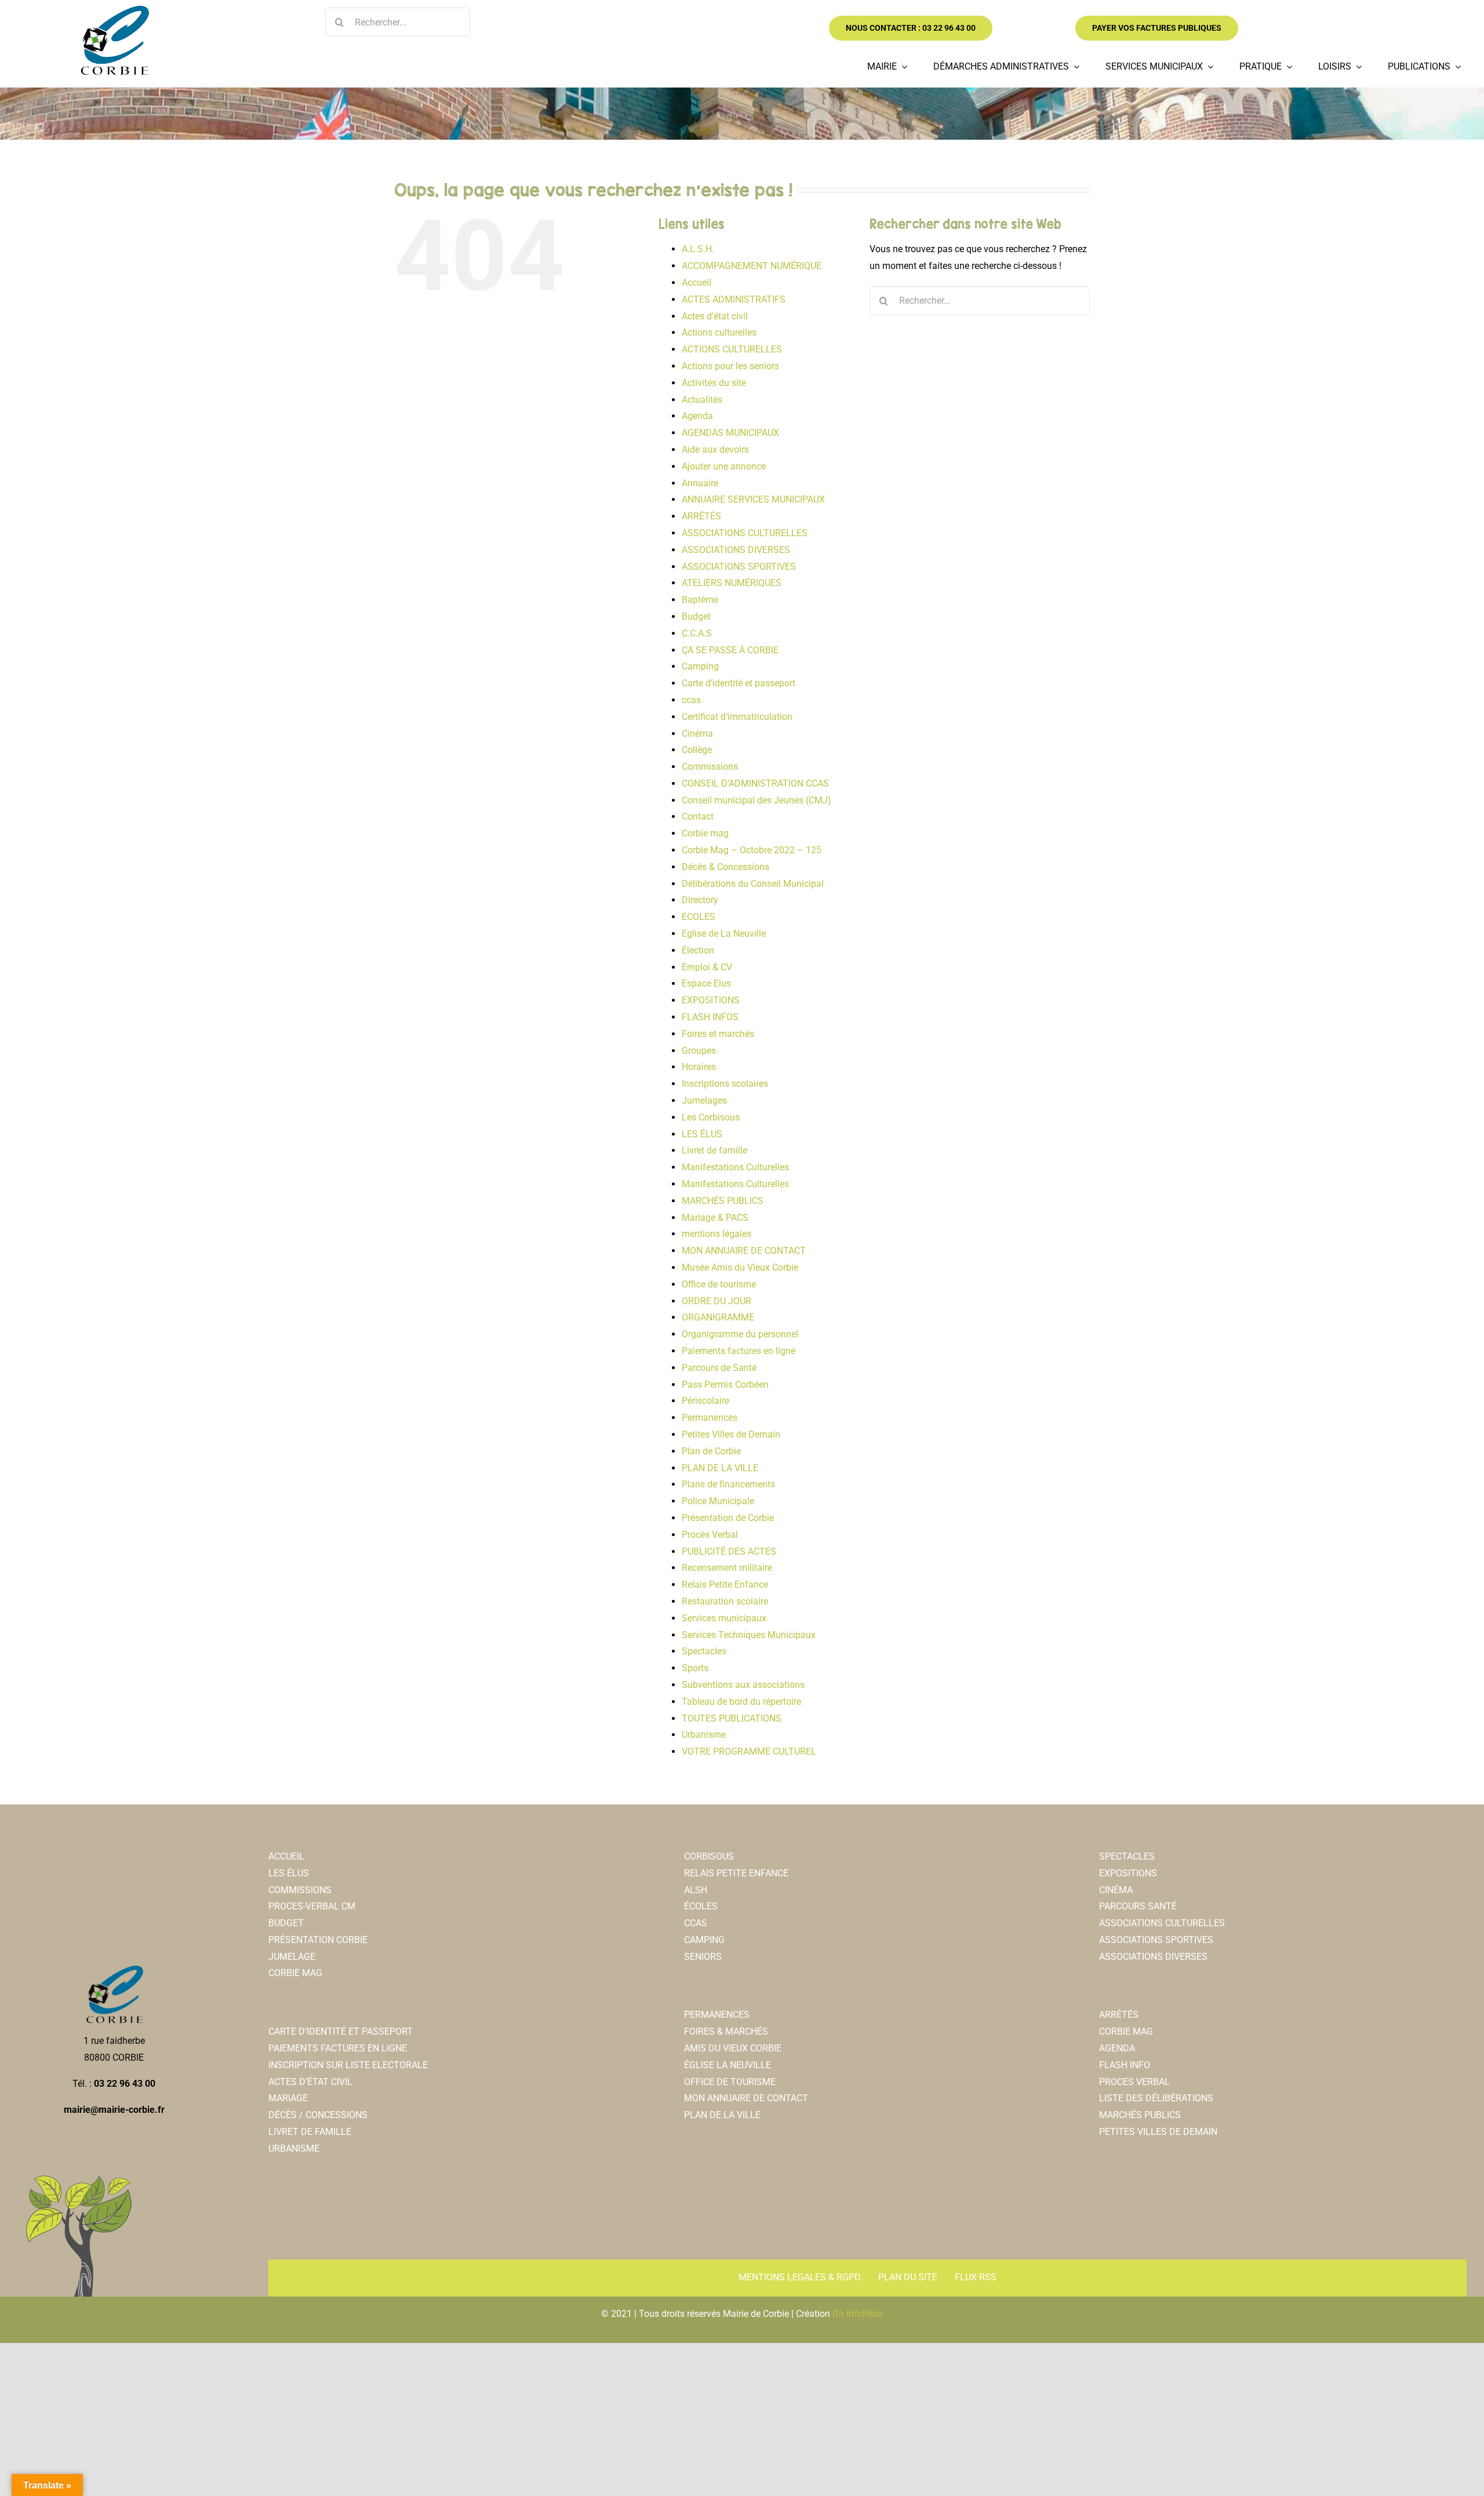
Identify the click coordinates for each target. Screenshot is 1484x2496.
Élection (698, 950)
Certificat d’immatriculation (737, 717)
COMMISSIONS (300, 1890)
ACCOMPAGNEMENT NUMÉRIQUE (752, 266)
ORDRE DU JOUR (716, 1301)
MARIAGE (288, 2098)
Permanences (710, 1418)
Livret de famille (714, 1150)
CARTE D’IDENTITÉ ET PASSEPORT (341, 2031)
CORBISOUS (709, 1856)
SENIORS (703, 1957)
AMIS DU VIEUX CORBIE (733, 2048)
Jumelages (704, 1100)
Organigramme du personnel (740, 1334)
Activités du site (714, 383)
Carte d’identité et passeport (739, 683)
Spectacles (704, 1651)
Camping (700, 666)
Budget (696, 616)
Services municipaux (724, 1618)
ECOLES (699, 917)
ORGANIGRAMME (718, 1317)
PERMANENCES (717, 2015)
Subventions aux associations (743, 1685)
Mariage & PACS (715, 1218)
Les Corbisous (711, 1117)
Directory (700, 900)
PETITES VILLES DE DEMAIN (1158, 2132)
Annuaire (700, 483)
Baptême (700, 600)
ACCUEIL (286, 1856)
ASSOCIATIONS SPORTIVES (739, 567)
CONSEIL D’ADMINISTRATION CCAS (755, 783)
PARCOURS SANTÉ (1138, 1906)
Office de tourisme (719, 1284)
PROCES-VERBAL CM (312, 1906)
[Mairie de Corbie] (114, 10)
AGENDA (1117, 2048)
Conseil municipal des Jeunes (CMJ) (756, 800)
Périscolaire (705, 1401)
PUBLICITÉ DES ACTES (729, 1551)
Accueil (696, 283)
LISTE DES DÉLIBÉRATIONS (1156, 2098)
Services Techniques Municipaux (749, 1635)
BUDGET (286, 1923)
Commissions (710, 767)
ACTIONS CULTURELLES (732, 349)
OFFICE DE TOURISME (730, 2082)
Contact (698, 816)
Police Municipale (718, 1501)
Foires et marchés (718, 1034)
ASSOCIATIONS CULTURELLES (745, 533)
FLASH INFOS (710, 1017)
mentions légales (716, 1234)
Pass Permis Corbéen (725, 1385)
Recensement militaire (727, 1568)
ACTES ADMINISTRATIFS (734, 299)
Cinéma (697, 734)
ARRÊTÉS (701, 516)
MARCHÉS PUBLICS (723, 1201)
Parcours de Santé (719, 1368)
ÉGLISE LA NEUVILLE (728, 2065)
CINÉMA (1116, 1890)
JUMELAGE (292, 1957)
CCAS (696, 1923)
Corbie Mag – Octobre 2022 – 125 (752, 850)
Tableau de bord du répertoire (741, 1702)
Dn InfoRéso (858, 2314)
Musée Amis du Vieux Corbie (740, 1267)
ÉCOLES (701, 1906)
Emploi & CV (707, 967)
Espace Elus (706, 983)
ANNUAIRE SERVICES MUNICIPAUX (753, 499)
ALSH (696, 1890)
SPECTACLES (1127, 1856)
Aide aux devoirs (715, 450)
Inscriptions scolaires (725, 1084)
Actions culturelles (719, 332)
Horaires (699, 1067)
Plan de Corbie (711, 1451)
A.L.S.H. (698, 249)
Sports (695, 1668)
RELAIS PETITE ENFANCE (736, 1873)
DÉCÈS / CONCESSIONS (318, 2115)
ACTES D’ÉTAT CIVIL (310, 2082)
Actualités (702, 400)
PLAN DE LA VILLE (720, 1468)
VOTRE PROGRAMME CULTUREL (749, 1751)
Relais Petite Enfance (725, 1584)
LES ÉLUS (702, 1134)
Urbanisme (704, 1735)
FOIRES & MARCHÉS (726, 2031)
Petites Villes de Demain (731, 1434)
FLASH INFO (1125, 2065)
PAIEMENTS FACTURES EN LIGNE (338, 2048)
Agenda (697, 416)
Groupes (699, 1051)
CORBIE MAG (295, 1973)
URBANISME (294, 2148)
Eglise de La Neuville (724, 934)
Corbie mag (705, 833)
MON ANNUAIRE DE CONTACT (744, 1251)
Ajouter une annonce (724, 466)
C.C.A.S (697, 633)
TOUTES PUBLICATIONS (732, 1718)
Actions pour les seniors (730, 366)
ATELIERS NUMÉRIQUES (732, 583)
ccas (691, 700)
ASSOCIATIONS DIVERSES (736, 550)
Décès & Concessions (725, 867)
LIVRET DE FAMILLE (310, 2132)
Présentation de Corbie (728, 1518)
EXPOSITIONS (711, 1000)
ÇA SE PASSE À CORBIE (730, 650)
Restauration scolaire (725, 1601)
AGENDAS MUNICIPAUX (730, 433)
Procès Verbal (710, 1535)
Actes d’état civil (715, 316)
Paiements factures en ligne (739, 1351)
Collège (697, 750)
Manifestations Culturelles (735, 1167)
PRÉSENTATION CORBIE (318, 1940)
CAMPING (704, 1940)
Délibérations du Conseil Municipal (753, 884)
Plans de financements (728, 1484)
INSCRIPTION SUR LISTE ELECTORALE (348, 2065)
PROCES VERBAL (1134, 2082)
